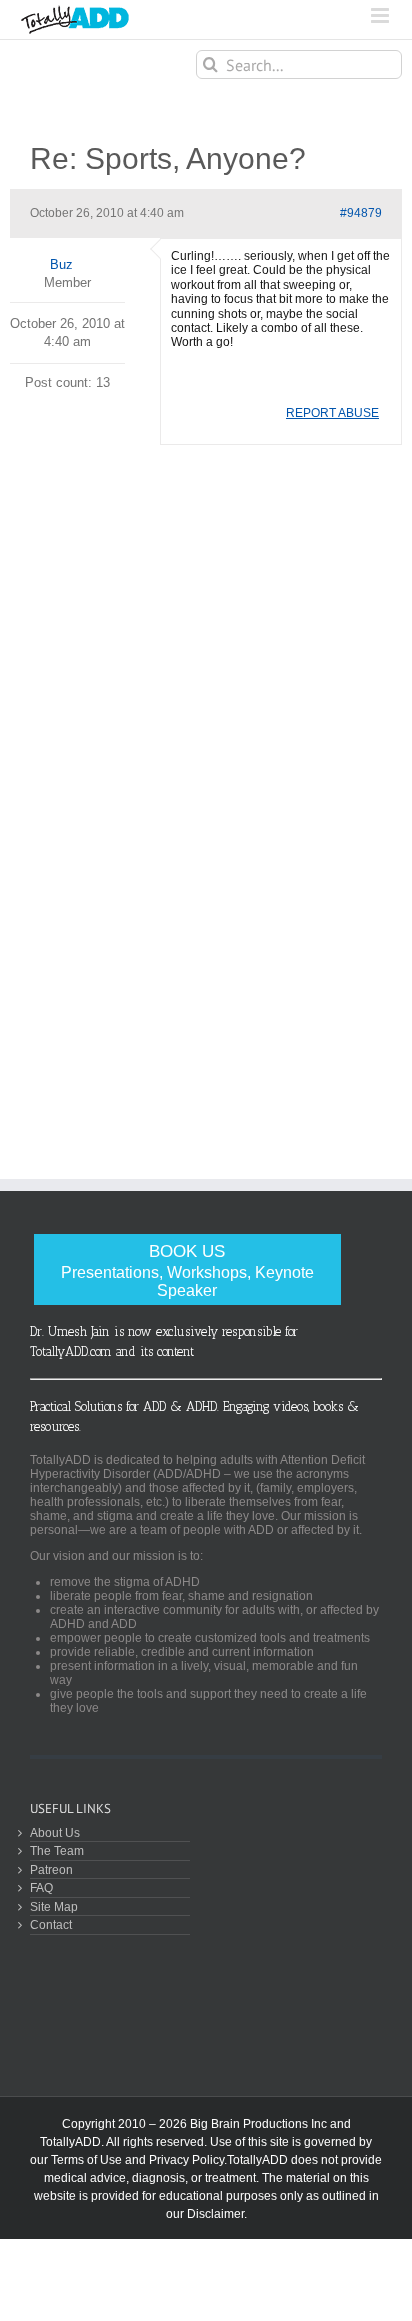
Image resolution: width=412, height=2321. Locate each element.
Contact (51, 1924)
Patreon (51, 1869)
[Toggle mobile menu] (381, 15)
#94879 (361, 213)
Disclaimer (215, 2214)
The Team (57, 1850)
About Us (55, 1832)
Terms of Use (86, 2160)
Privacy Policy (186, 2160)
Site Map (54, 1906)
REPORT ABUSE (332, 413)
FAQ (41, 1887)
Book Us (187, 1270)
